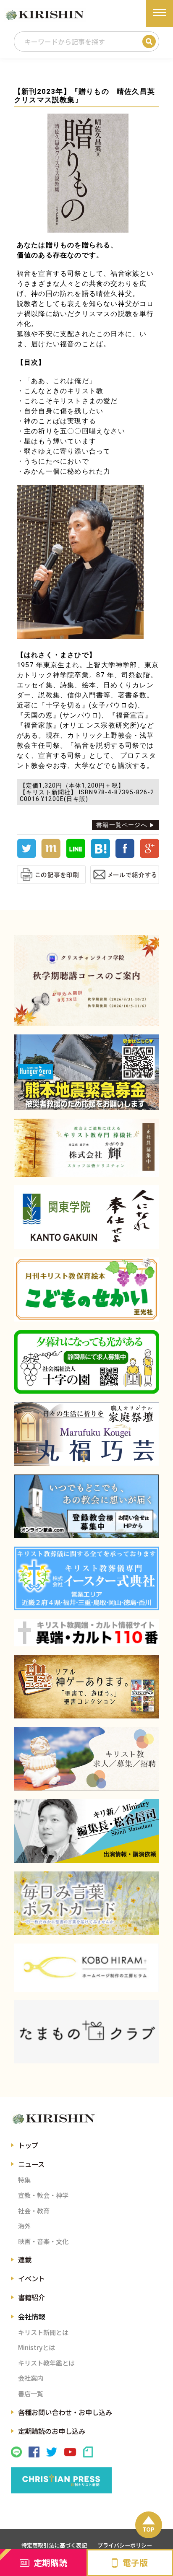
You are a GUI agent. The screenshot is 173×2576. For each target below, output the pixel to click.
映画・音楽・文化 (43, 2241)
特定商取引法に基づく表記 (54, 2545)
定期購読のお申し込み (52, 2431)
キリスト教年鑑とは (46, 2363)
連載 (25, 2260)
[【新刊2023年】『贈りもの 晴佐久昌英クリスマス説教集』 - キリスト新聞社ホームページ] (100, 856)
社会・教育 (34, 2211)
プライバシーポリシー (125, 2545)
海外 (24, 2226)
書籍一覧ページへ (122, 825)
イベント (31, 2278)
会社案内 (31, 2378)
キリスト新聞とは (43, 2332)
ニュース (31, 2164)
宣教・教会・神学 (43, 2195)
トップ (28, 2145)
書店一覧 (31, 2393)
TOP (148, 2529)
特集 (24, 2179)
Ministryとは (37, 2347)
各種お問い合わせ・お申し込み (65, 2412)
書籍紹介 (31, 2297)
